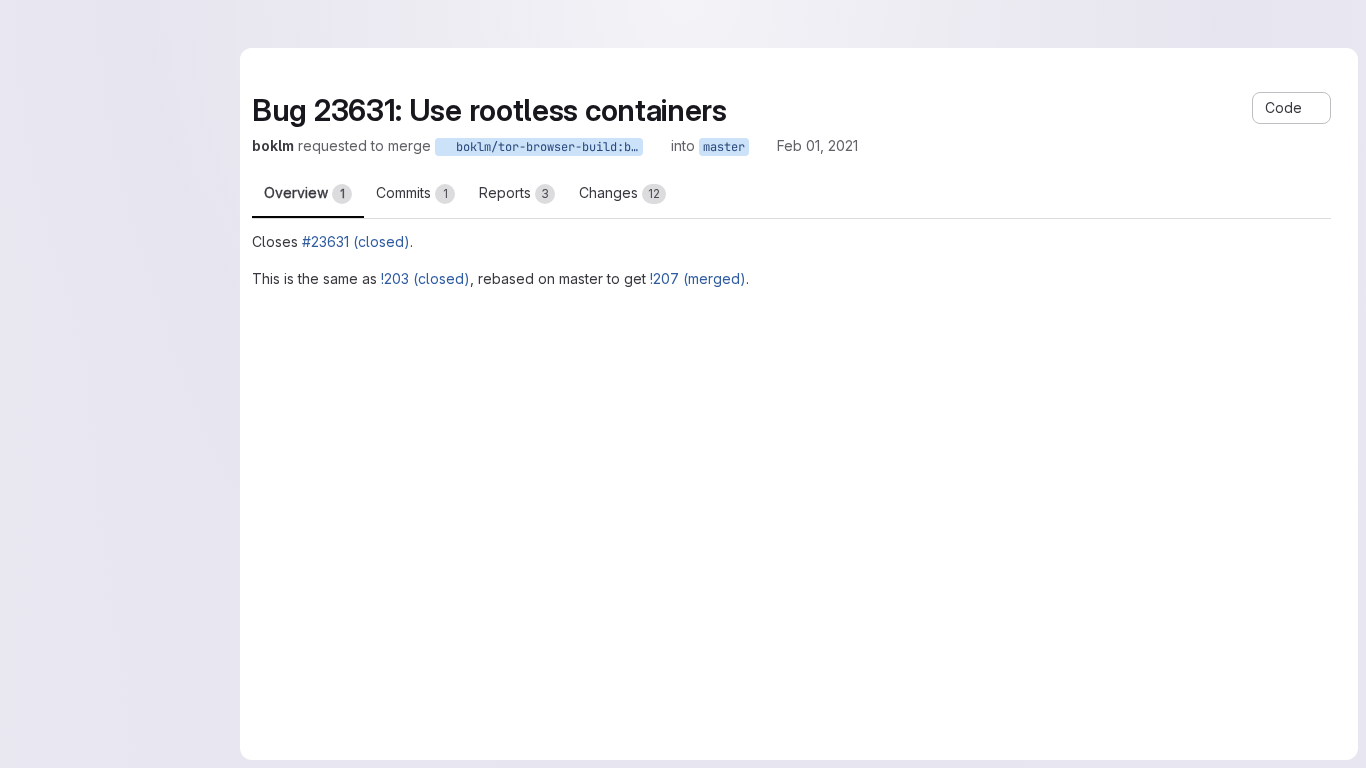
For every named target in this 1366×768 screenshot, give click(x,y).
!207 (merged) (698, 278)
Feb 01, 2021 (817, 145)
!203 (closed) (425, 278)
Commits (412, 192)
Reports (514, 192)
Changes (619, 192)
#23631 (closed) (356, 241)
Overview (304, 192)
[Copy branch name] (657, 146)
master (724, 147)
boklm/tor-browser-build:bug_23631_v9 (546, 147)
